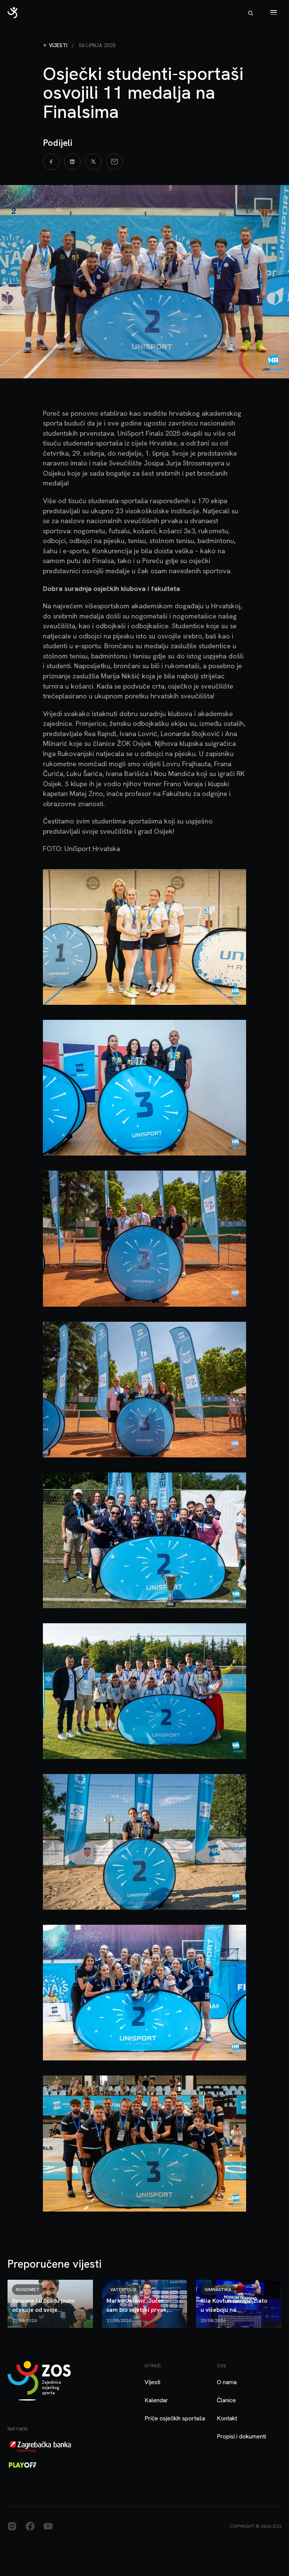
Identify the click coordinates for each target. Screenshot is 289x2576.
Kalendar (156, 2400)
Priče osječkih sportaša (175, 2418)
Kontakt (227, 2418)
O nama (227, 2382)
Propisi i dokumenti (241, 2436)
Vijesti (58, 45)
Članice (226, 2400)
